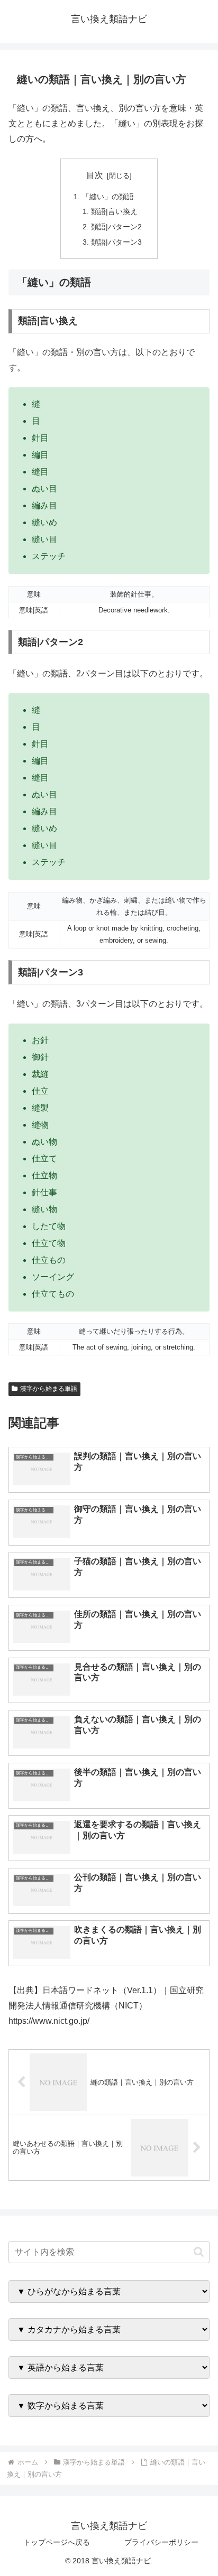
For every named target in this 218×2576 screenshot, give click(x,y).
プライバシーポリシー (161, 2542)
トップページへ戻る (57, 2542)
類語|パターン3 (116, 242)
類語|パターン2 (116, 227)
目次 (95, 175)
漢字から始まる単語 (49, 1389)
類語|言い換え (114, 211)
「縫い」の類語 (108, 197)
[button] (199, 2252)
